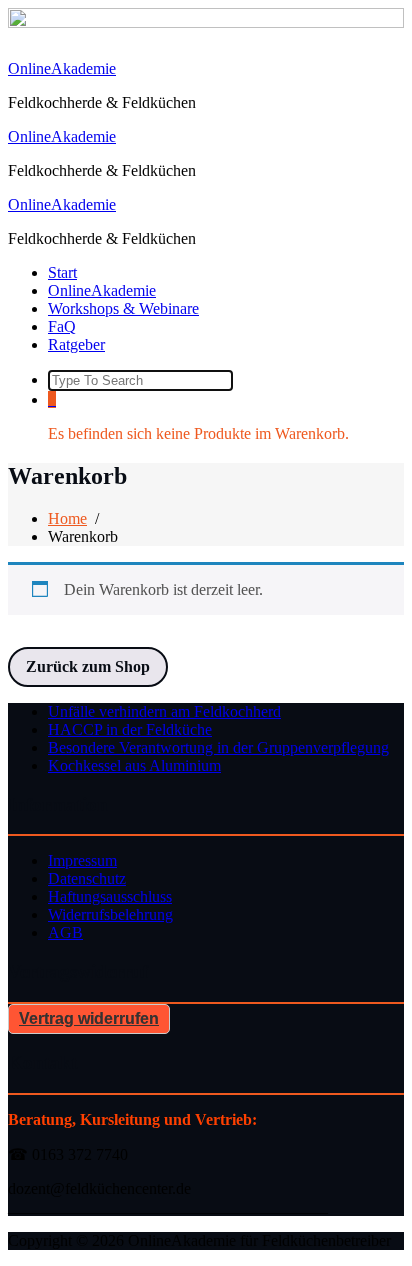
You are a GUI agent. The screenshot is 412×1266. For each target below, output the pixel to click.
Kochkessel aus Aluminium (134, 765)
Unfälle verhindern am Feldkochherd (164, 711)
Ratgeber (76, 344)
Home (67, 518)
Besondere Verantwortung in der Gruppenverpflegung (218, 747)
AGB (65, 932)
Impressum (82, 860)
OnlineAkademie (62, 68)
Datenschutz (87, 878)
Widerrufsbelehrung (110, 914)
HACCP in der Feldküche (130, 729)
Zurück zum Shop (88, 666)
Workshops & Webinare (123, 308)
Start (62, 272)
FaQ (62, 326)
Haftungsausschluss (110, 896)
